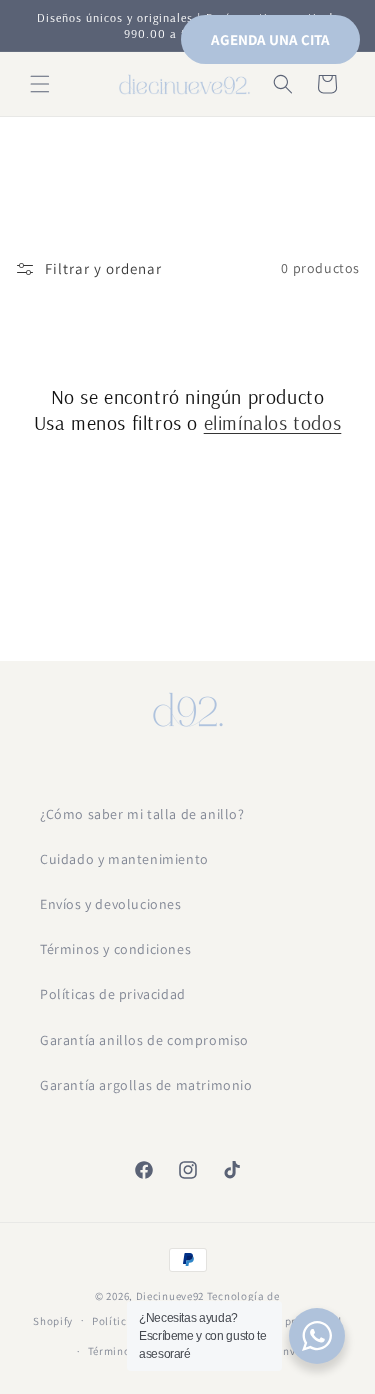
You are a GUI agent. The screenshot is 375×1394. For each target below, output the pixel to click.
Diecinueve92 (171, 1296)
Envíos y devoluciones (111, 904)
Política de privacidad (283, 1321)
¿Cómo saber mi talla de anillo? (142, 814)
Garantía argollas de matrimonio (146, 1085)
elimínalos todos (273, 422)
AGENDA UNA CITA (270, 39)
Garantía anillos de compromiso (144, 1040)
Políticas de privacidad (113, 994)
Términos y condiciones (115, 949)
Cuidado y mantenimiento (124, 859)
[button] (40, 84)
